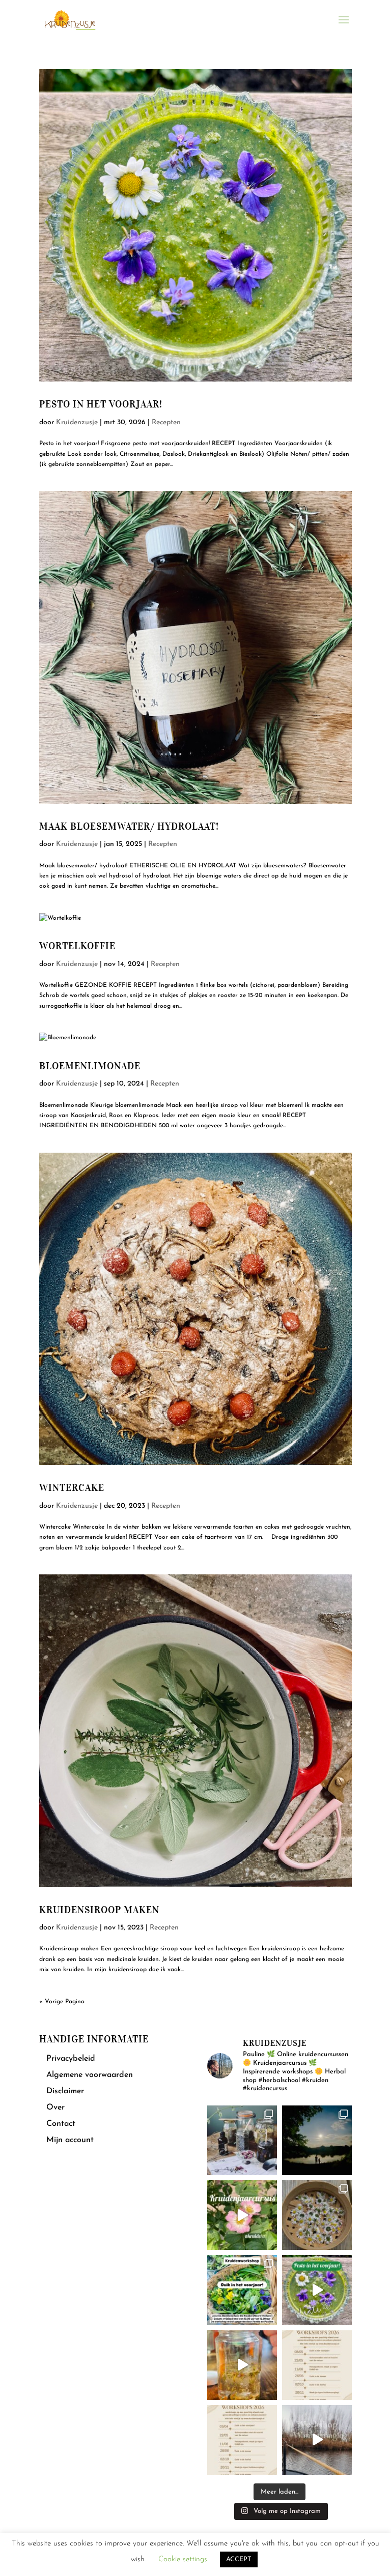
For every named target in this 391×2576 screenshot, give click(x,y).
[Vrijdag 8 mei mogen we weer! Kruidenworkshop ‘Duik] (242, 2290)
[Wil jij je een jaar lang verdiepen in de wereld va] (242, 2140)
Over (55, 2107)
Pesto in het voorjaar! (101, 404)
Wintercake (72, 1488)
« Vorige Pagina (62, 2002)
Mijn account (70, 2140)
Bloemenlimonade (90, 1066)
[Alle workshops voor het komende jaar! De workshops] (242, 2440)
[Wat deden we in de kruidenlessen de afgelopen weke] (242, 2365)
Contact (61, 2124)
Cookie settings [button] (183, 2559)
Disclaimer (65, 2091)
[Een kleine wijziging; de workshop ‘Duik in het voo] (317, 2365)
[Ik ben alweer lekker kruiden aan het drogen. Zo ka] (317, 2215)
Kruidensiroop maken (99, 1910)
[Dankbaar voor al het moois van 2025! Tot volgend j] (317, 2440)
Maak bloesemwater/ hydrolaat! (129, 826)
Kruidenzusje (77, 422)
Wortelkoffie (77, 946)
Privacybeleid (71, 2059)
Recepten (166, 422)
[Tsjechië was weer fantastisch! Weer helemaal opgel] (317, 2140)
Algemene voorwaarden (90, 2075)
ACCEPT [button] (239, 2559)
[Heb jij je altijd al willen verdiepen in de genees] (242, 2215)
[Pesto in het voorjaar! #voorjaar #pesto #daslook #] (317, 2290)
